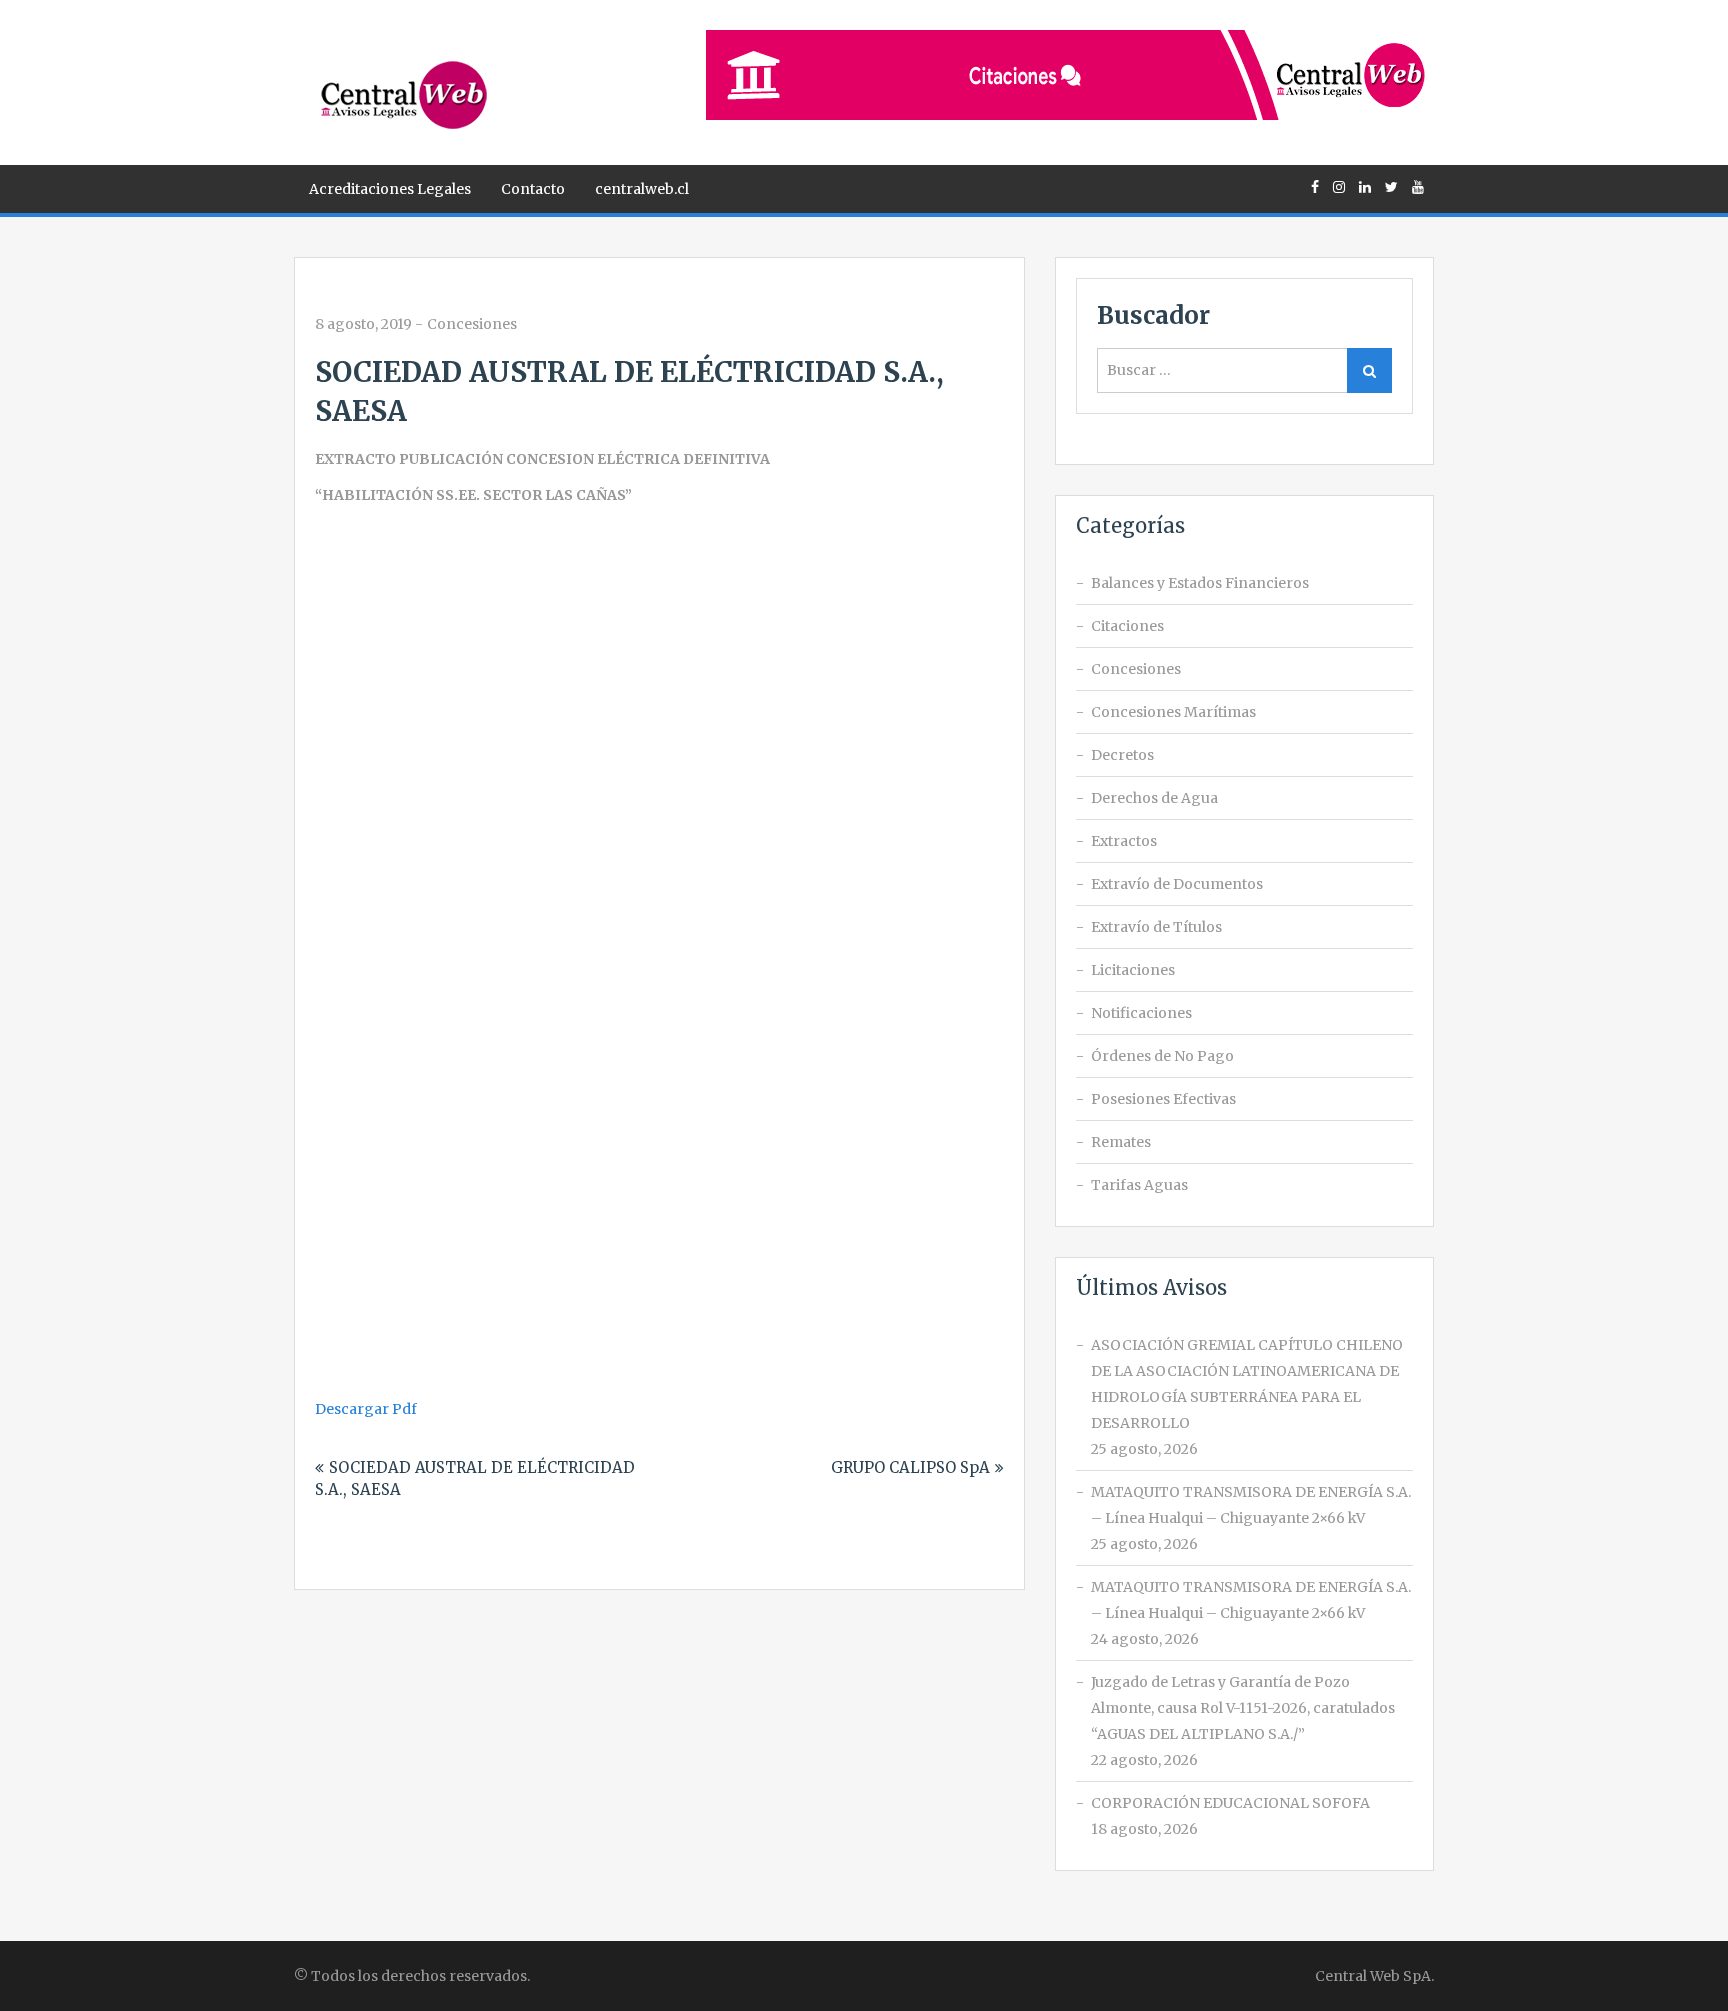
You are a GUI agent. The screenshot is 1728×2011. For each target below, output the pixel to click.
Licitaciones (1133, 970)
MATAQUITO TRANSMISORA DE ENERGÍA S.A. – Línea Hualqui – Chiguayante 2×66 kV (1251, 1505)
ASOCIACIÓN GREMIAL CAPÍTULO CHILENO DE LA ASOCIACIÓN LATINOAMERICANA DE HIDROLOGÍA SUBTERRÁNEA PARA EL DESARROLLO (1247, 1384)
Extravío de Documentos (1177, 884)
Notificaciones (1141, 1013)
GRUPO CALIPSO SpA (910, 1467)
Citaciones (1127, 626)
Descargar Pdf (366, 1409)
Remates (1121, 1142)
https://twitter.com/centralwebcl (1391, 187)
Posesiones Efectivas (1163, 1099)
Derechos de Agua (1154, 798)
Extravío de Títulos (1156, 927)
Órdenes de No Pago (1162, 1056)
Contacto (533, 189)
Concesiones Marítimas (1173, 712)
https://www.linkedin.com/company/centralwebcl (1365, 187)
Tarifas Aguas (1139, 1185)
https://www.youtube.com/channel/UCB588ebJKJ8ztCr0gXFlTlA (1418, 187)
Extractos (1124, 841)
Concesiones (472, 324)
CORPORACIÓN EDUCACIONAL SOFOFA (1230, 1803)
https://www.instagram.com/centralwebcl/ (1339, 187)
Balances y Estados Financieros (1200, 583)
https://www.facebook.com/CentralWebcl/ (1315, 187)
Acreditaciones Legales (390, 189)
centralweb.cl (642, 189)
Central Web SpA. (1374, 1976)
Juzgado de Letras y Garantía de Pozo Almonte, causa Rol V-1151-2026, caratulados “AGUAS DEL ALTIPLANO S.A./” (1243, 1708)
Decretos (1122, 755)
